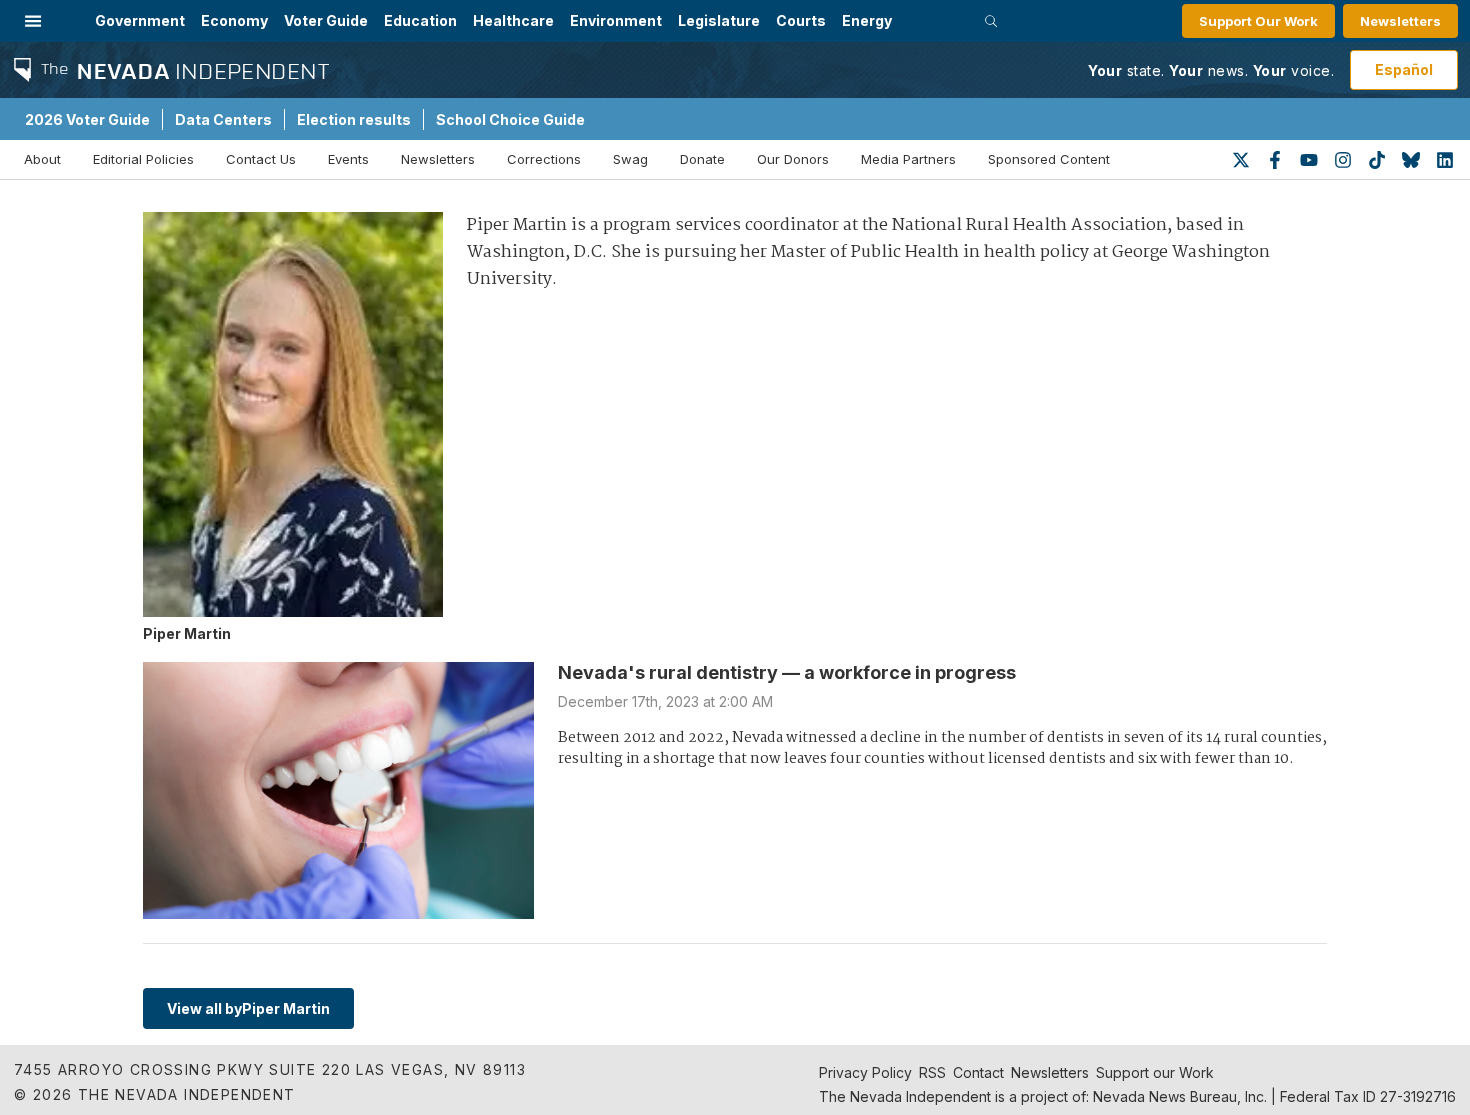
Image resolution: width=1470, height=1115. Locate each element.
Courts (801, 20)
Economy (234, 20)
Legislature (719, 20)
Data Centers (223, 119)
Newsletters (1400, 21)
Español (1404, 69)
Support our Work (1155, 1072)
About (42, 159)
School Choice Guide (510, 119)
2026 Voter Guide (87, 119)
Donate (702, 159)
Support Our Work (1258, 21)
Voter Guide (326, 20)
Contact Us (261, 159)
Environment (616, 20)
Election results (354, 119)
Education (420, 20)
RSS (932, 1072)
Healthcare (513, 20)
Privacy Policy (865, 1072)
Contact (978, 1072)
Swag (630, 159)
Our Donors (793, 159)
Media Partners (908, 159)
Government (140, 20)
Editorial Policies (143, 159)
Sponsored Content (1049, 159)
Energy (867, 20)
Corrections (544, 159)
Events (348, 159)
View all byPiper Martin (248, 1008)
